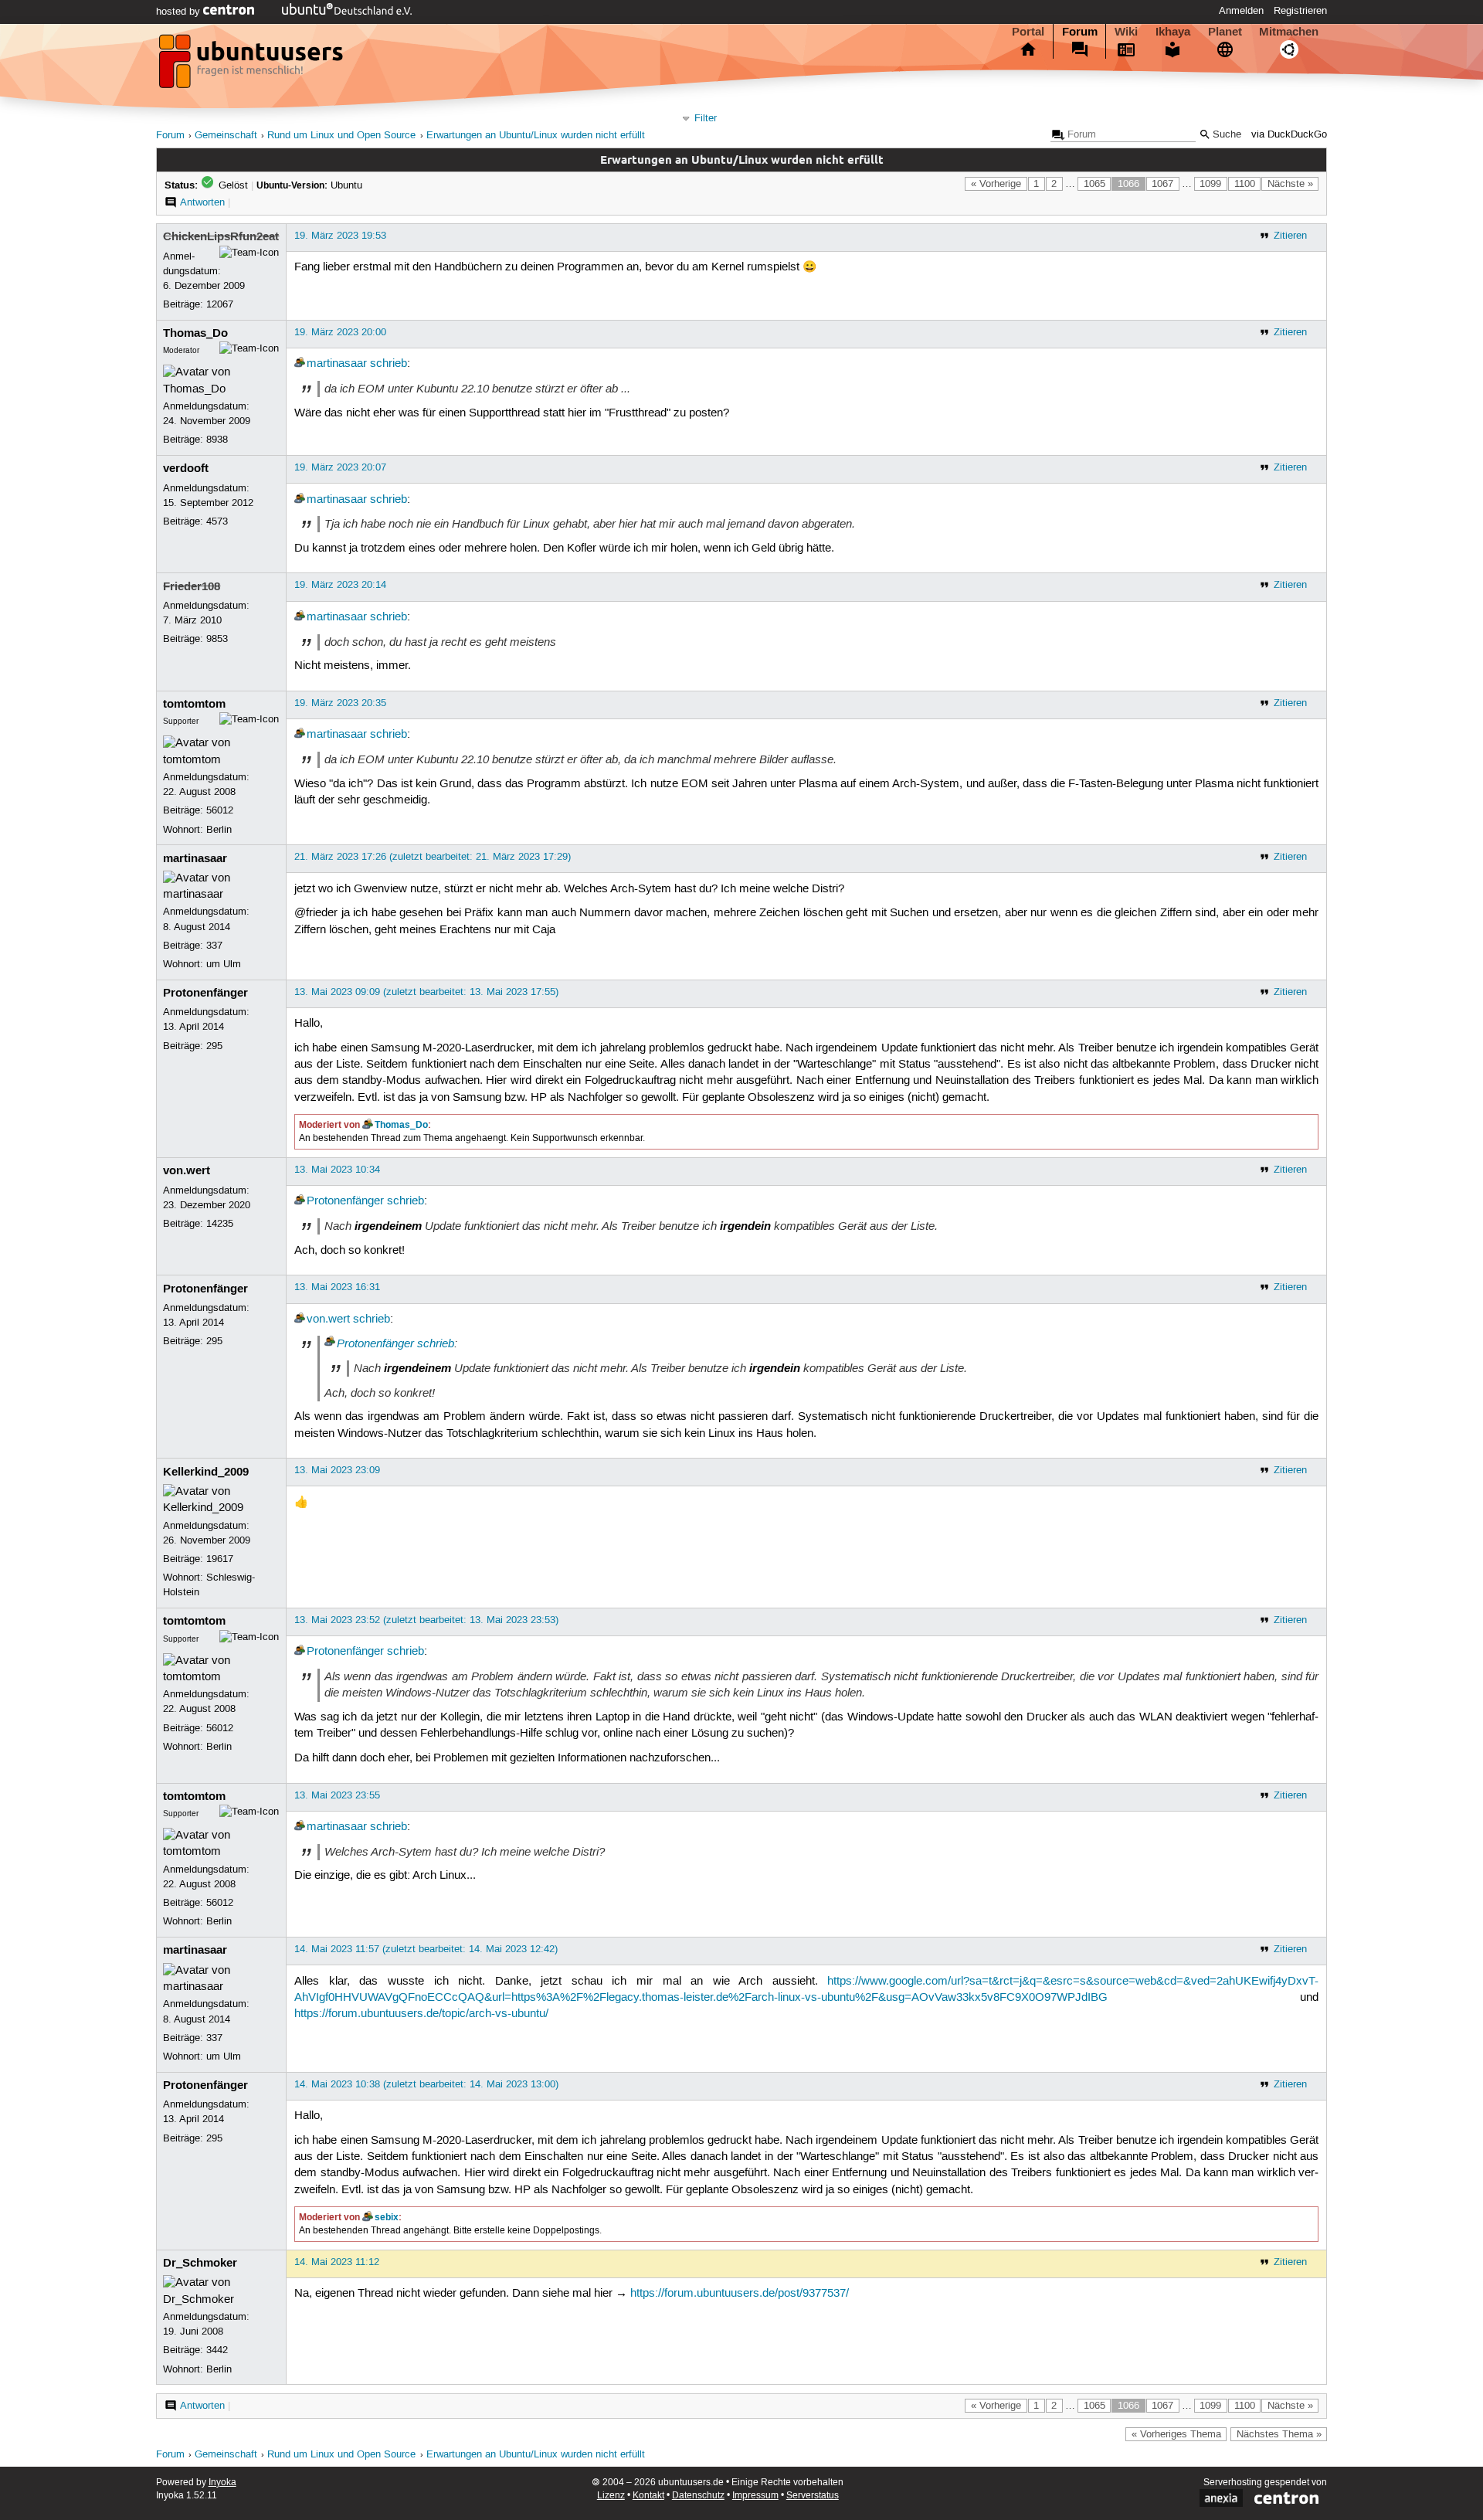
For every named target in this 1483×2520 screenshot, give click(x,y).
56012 (220, 810)
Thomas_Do (195, 333)
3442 (217, 2350)
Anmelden (1241, 11)
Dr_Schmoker (200, 2263)
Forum (1080, 32)
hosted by (180, 12)
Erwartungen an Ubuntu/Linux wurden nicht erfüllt (536, 136)
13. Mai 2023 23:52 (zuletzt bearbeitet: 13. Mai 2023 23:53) (426, 1620)
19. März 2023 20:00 (340, 332)
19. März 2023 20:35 (340, 703)
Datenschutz (698, 2496)
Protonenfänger (205, 993)
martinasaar (337, 364)
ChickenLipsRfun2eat (221, 236)
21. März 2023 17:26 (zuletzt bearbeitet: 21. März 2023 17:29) (433, 857)
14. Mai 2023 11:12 (337, 2262)
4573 (217, 521)
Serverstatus (813, 2496)
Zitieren (1290, 236)
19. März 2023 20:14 (340, 585)
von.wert (187, 1170)
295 (214, 1046)
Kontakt (648, 2496)
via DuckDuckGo (1289, 135)
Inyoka (222, 2483)
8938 (217, 440)
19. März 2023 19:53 (340, 236)
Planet (1225, 32)
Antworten (202, 202)
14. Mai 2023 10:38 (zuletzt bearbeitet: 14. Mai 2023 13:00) (426, 2084)
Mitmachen (1289, 32)
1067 (1162, 184)
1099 (1210, 184)
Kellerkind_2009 (206, 1472)
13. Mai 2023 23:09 (337, 1470)
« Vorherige (996, 184)
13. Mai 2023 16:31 (337, 1287)
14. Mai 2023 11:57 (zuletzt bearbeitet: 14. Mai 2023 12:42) (426, 1949)
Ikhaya (1173, 32)
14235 (220, 1224)
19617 (220, 1559)
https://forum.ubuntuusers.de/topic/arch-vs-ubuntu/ (421, 2014)
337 (214, 946)
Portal (1028, 32)
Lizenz (611, 2496)
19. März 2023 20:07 (340, 467)
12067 (220, 304)
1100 (1245, 184)
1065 (1094, 184)
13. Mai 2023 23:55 (337, 1795)
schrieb (389, 364)
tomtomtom (194, 704)
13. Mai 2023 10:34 (337, 1170)
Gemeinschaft (226, 136)
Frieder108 (192, 586)
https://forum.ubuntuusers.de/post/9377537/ (740, 2294)
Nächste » (1290, 184)
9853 (217, 639)
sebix (387, 2217)
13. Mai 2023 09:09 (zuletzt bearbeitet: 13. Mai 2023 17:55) (426, 992)
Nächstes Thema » (1279, 2434)
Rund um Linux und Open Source (341, 136)
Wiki (1126, 32)
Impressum (755, 2496)
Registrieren (1300, 11)
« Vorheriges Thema (1176, 2434)
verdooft (186, 468)
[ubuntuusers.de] (253, 66)
